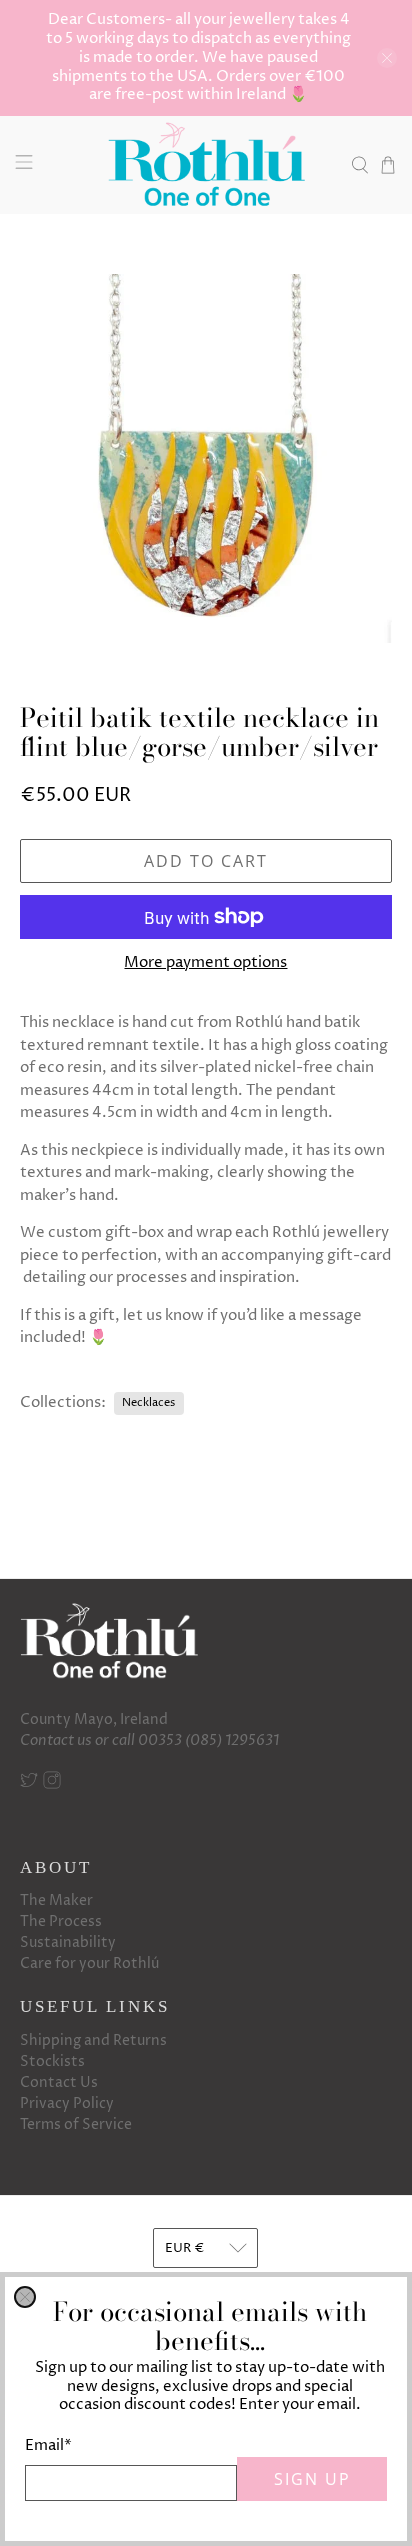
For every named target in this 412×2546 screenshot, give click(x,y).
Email (48, 2445)
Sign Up (312, 2479)
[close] (25, 2297)
